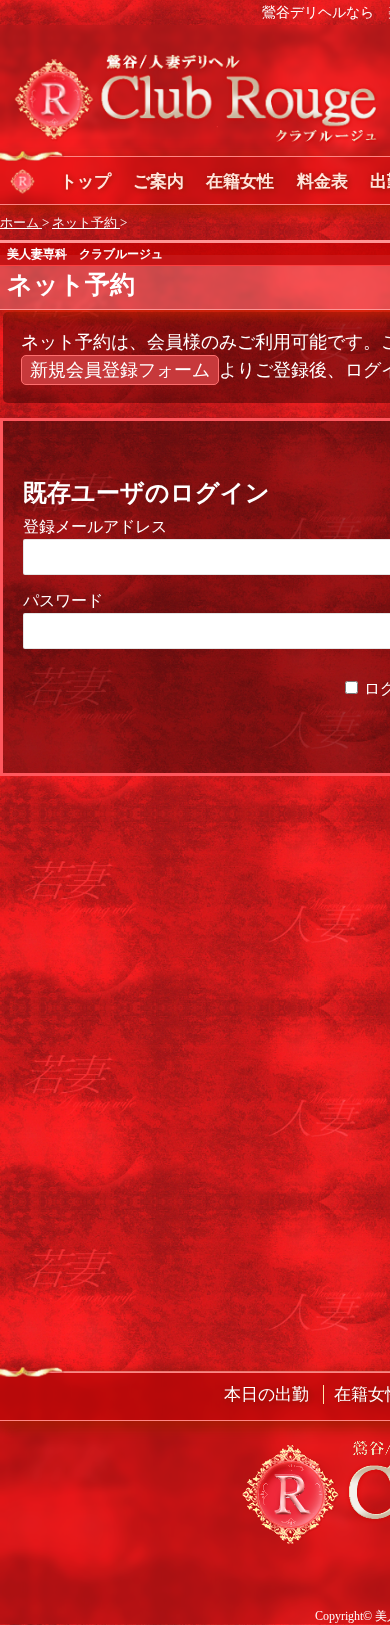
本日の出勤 (266, 1394)
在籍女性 (240, 181)
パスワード (63, 600)
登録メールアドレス (95, 526)
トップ (85, 181)
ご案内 (158, 181)
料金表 (322, 181)
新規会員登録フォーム (120, 370)
